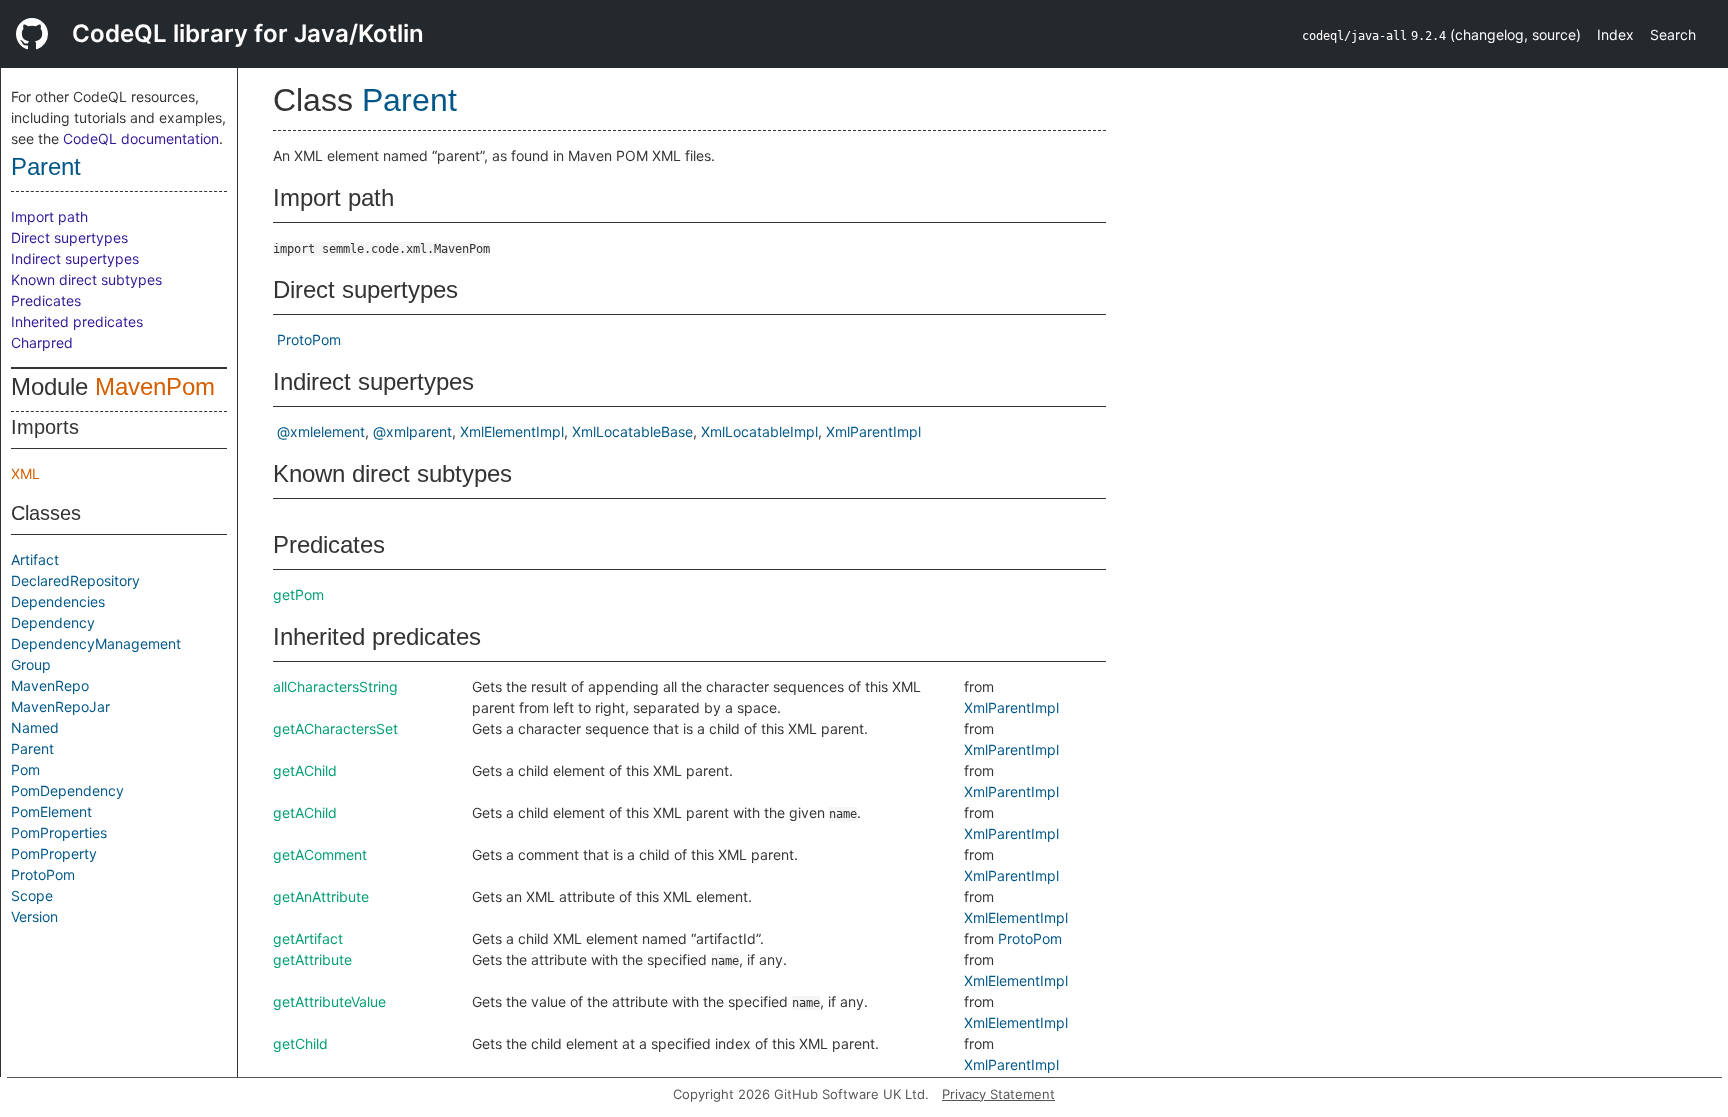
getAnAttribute (321, 896)
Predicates (46, 300)
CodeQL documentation (141, 138)
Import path (49, 216)
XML (25, 473)
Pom (25, 769)
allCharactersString (335, 686)
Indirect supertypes (75, 258)
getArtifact (308, 938)
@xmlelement (321, 431)
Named (35, 727)
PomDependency (67, 790)
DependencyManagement (96, 643)
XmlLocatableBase (632, 431)
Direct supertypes (69, 237)
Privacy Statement (998, 1094)
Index (1615, 34)
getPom (298, 594)
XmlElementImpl (512, 431)
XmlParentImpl (873, 431)
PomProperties (59, 832)
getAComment (320, 854)
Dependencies (58, 601)
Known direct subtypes (86, 279)
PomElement (51, 811)
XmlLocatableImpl (759, 431)
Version (34, 916)
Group (31, 664)
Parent (46, 166)
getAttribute (312, 959)
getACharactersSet (335, 728)
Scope (32, 895)
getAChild (305, 770)
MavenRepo (50, 685)
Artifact (35, 559)
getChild (300, 1043)
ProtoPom (43, 874)
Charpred (42, 342)
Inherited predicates (77, 321)
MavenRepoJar (60, 706)
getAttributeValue (329, 1001)
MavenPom (155, 386)
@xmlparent (412, 431)
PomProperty (54, 853)
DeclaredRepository (75, 580)
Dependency (53, 622)
